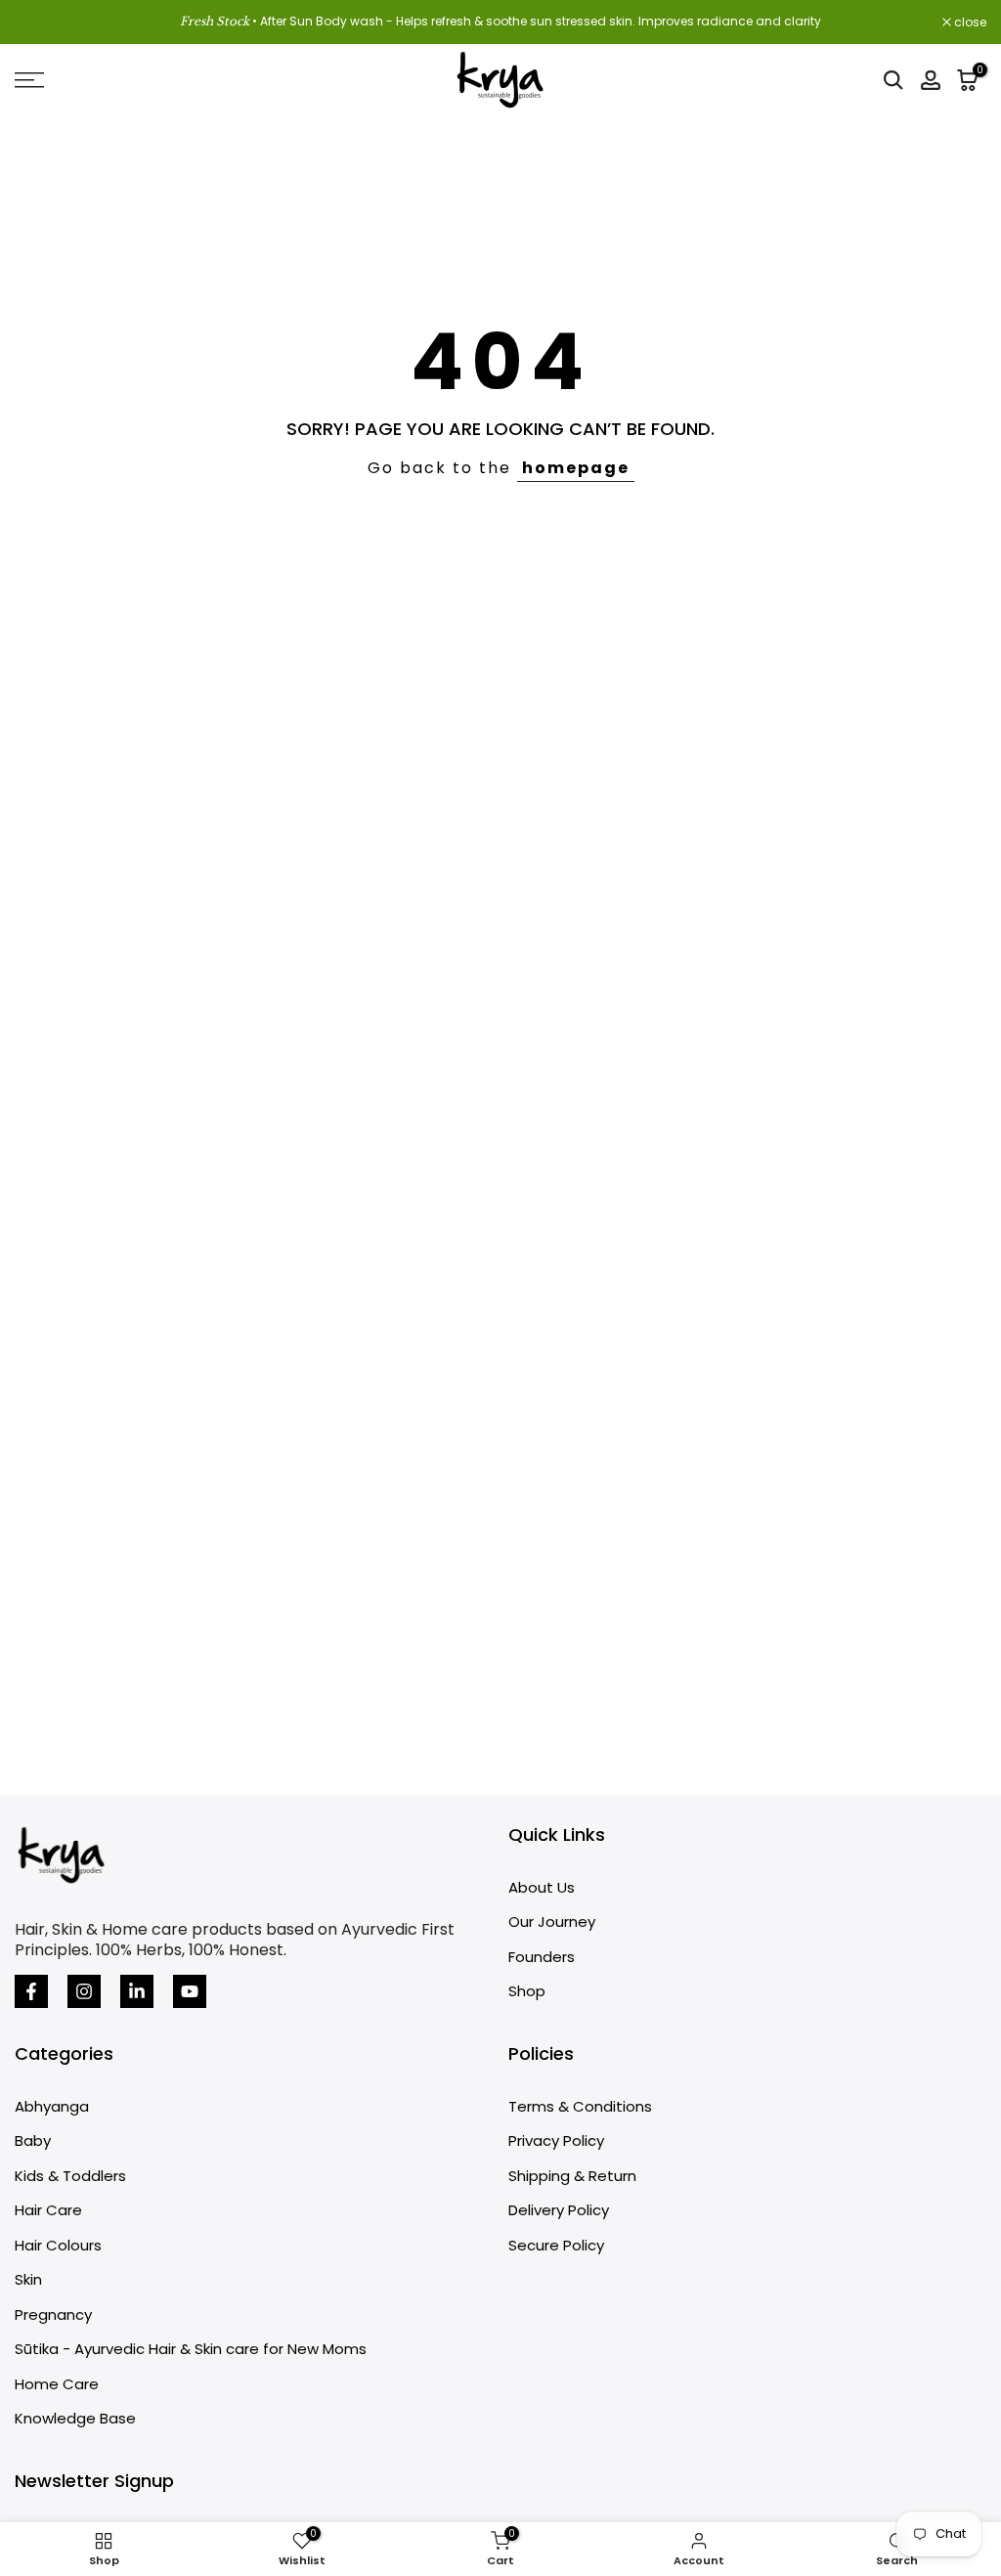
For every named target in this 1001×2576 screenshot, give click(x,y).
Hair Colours (58, 2245)
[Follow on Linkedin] (137, 1991)
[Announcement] (500, 22)
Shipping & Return (572, 2176)
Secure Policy (556, 2245)
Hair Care (48, 2210)
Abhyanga (52, 2106)
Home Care (57, 2384)
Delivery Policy (559, 2210)
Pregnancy (53, 2314)
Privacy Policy (556, 2140)
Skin (28, 2279)
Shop (527, 1991)
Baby (33, 2140)
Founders (542, 1957)
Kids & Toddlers (70, 2176)
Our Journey (552, 1921)
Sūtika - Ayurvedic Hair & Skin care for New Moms (191, 2349)
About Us (542, 1887)
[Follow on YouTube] (190, 1991)
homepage (576, 468)
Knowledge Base (75, 2418)
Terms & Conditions (580, 2106)
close (41, 22)
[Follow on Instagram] (84, 1991)
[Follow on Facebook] (31, 1991)
